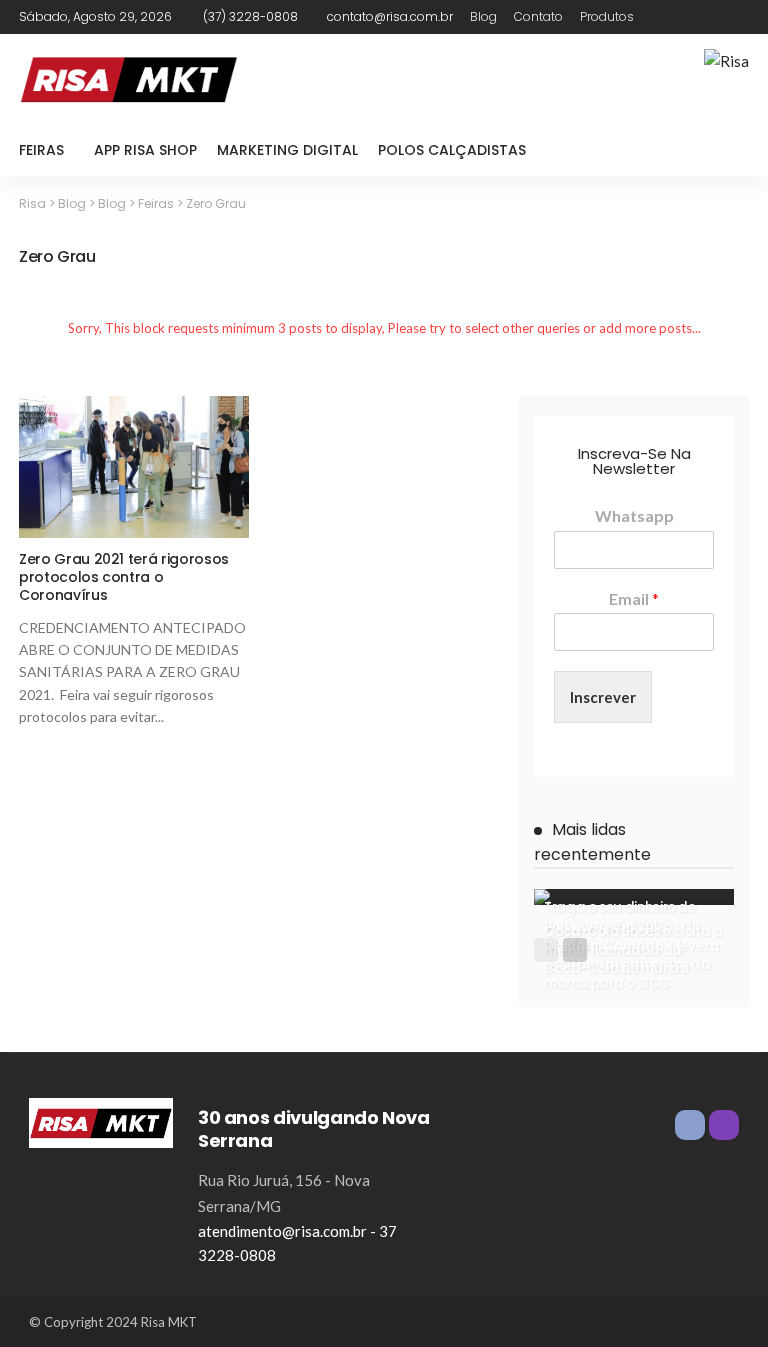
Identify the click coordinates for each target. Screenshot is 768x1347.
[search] (723, 150)
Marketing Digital (287, 150)
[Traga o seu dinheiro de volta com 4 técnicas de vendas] (634, 897)
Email (634, 598)
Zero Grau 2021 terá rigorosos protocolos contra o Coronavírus (124, 577)
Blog (483, 16)
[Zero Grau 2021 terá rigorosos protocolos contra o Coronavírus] (134, 467)
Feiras (41, 150)
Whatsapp (634, 515)
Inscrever (603, 697)
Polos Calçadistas (452, 150)
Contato (538, 16)
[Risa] (101, 1121)
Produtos (607, 16)
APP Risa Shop (145, 150)
